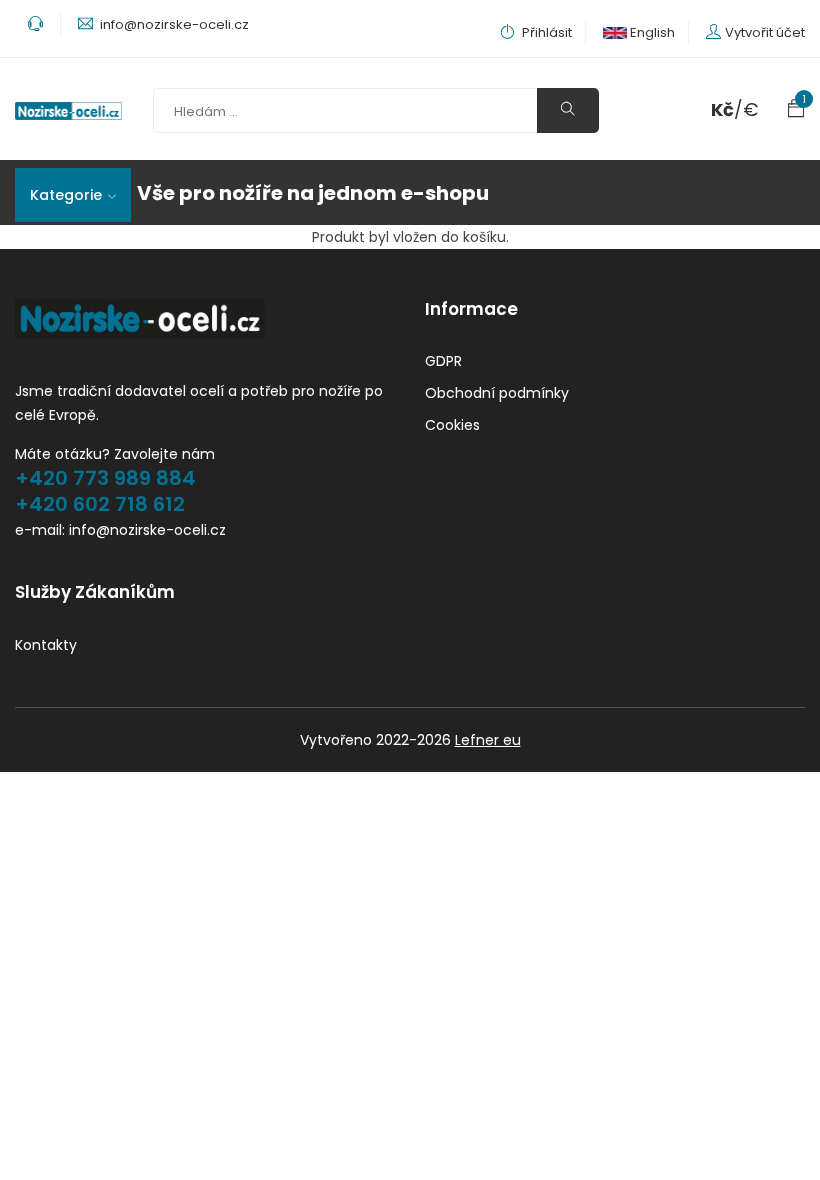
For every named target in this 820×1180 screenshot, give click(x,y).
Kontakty (46, 645)
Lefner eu (488, 740)
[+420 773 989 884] (37, 24)
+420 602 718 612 (100, 504)
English (651, 32)
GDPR (443, 361)
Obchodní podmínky (497, 393)
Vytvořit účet (765, 32)
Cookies (452, 425)
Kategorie (66, 195)
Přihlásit (545, 32)
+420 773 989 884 (105, 478)
